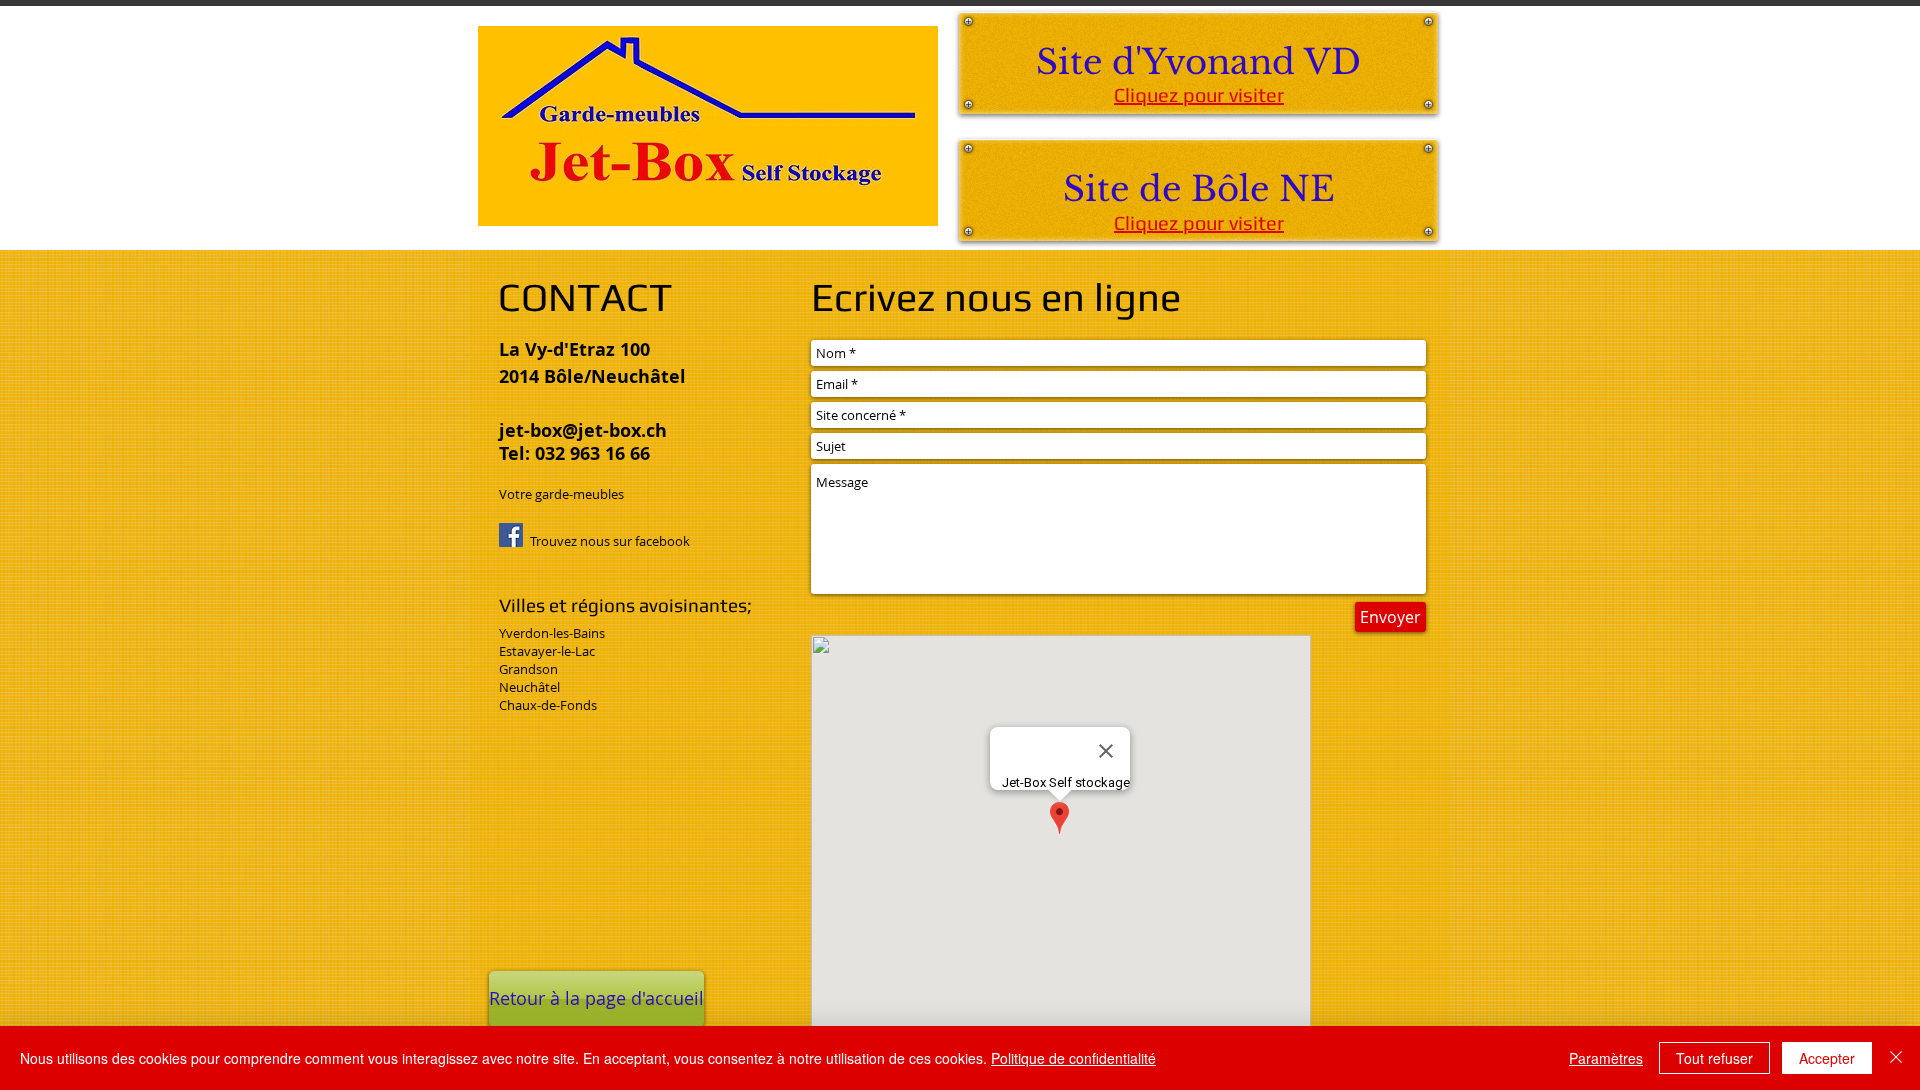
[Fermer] (1896, 1058)
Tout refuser (1714, 1058)
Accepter (1827, 1058)
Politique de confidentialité (1073, 1058)
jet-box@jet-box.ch (583, 430)
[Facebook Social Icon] (511, 535)
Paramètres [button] (1606, 1058)
